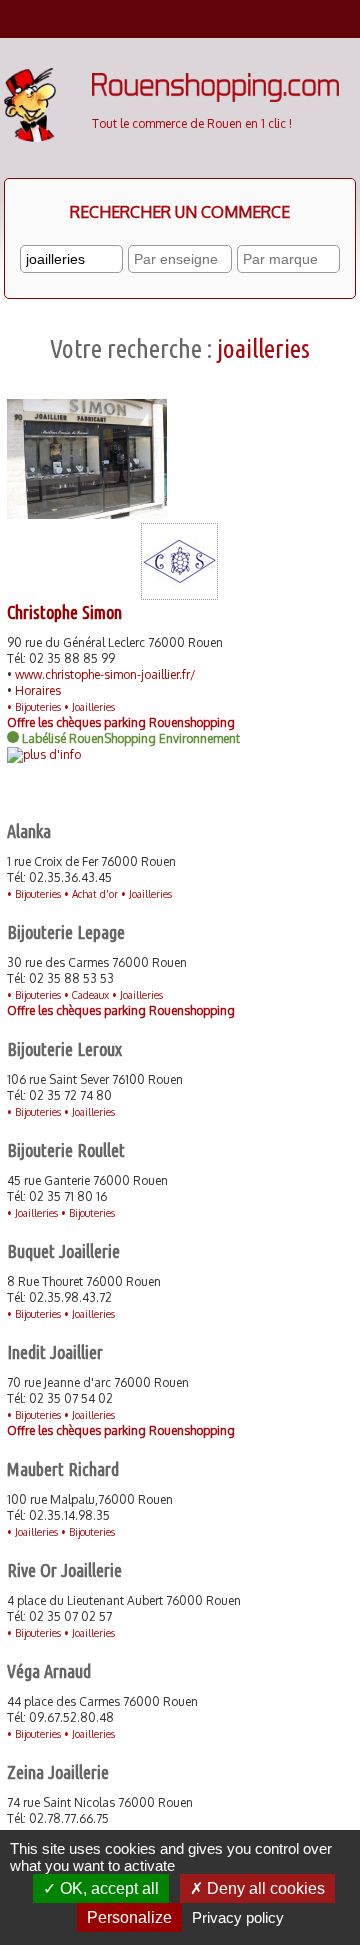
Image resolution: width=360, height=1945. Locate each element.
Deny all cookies (264, 1888)
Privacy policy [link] (238, 1917)
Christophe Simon (64, 612)
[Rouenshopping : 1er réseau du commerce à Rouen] (215, 97)
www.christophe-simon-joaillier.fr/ (105, 674)
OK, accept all (107, 1888)
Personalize (129, 1917)
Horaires (38, 690)
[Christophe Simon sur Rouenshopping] (179, 595)
